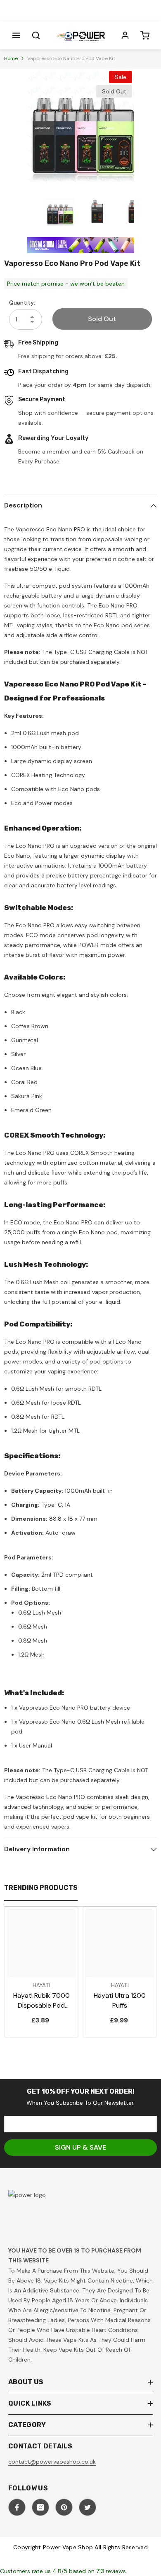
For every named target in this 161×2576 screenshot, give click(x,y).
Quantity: (22, 303)
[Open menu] (16, 35)
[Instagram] (40, 2507)
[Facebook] (17, 2507)
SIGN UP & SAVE (80, 2147)
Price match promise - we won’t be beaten (66, 284)
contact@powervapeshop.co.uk (52, 2462)
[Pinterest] (64, 2507)
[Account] (125, 35)
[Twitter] (88, 2507)
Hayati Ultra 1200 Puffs (120, 2000)
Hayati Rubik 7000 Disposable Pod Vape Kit (41, 2001)
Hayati (41, 1985)
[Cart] (145, 35)
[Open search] (36, 35)
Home (11, 58)
